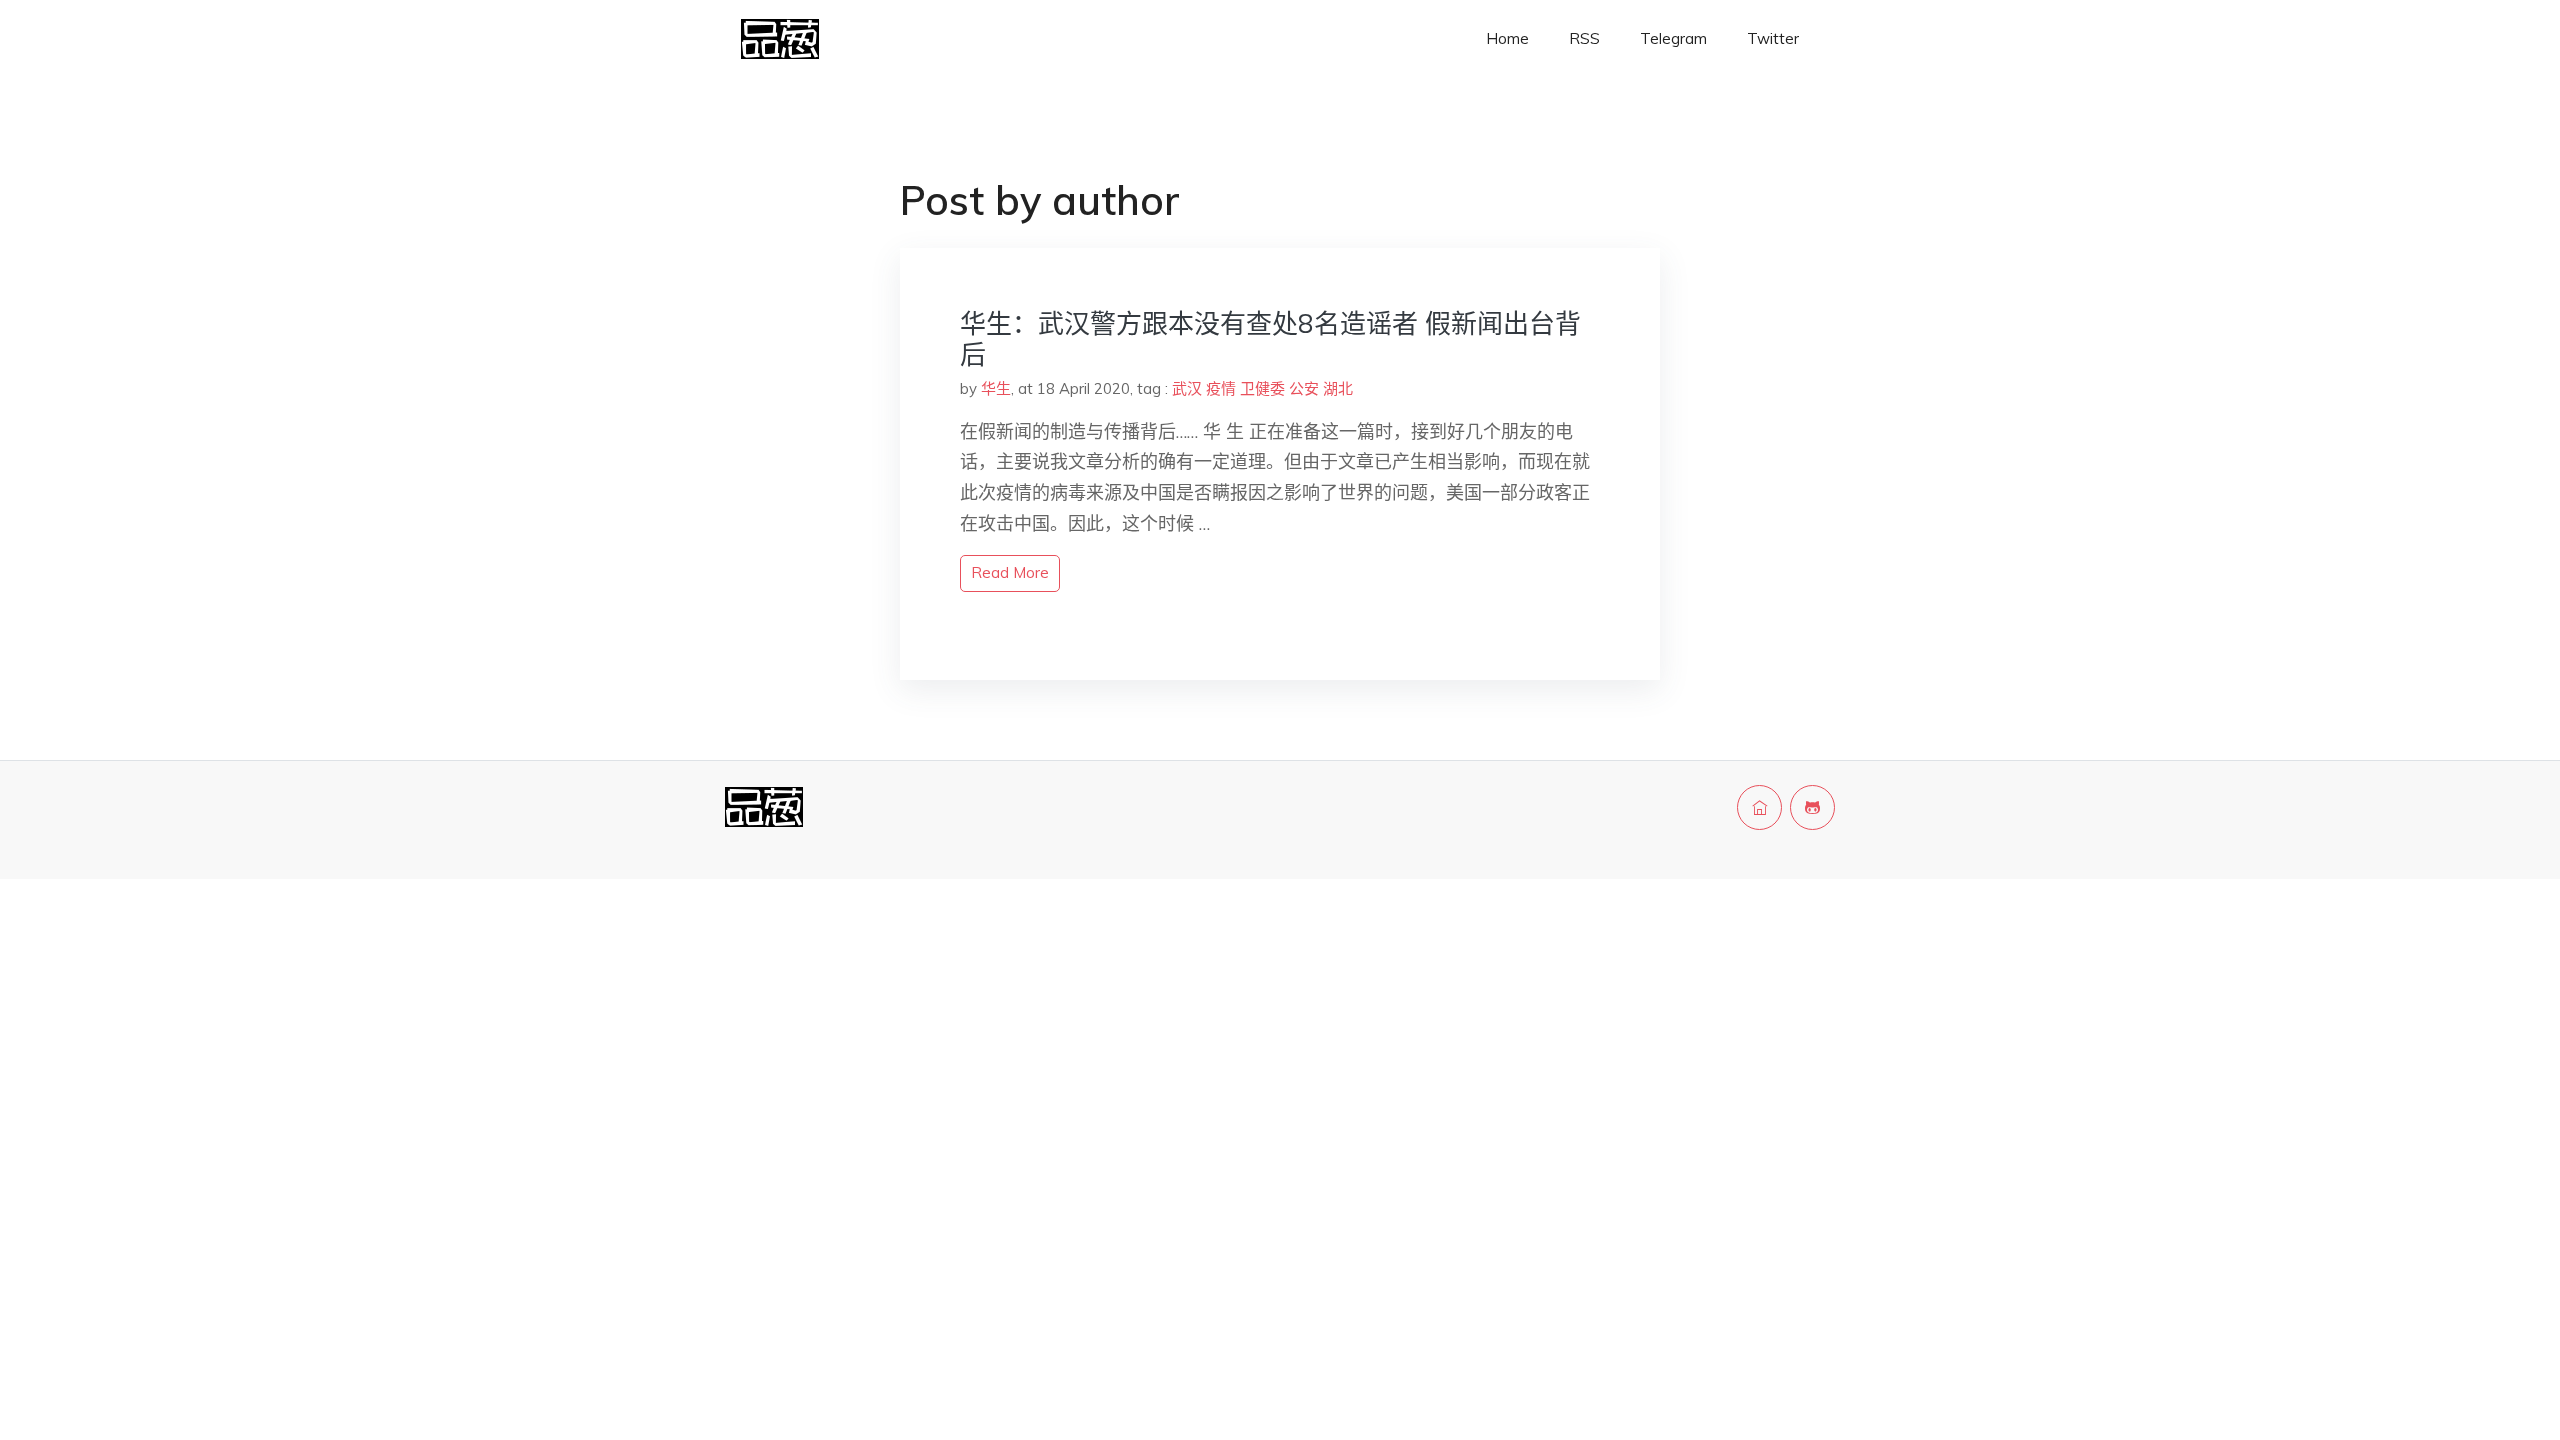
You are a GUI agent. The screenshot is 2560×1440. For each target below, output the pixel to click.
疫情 (1221, 388)
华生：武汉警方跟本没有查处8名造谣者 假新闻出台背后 (1270, 339)
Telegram (1673, 38)
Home (1507, 38)
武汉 (1187, 388)
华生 (996, 388)
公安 (1304, 388)
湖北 (1338, 388)
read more (1010, 572)
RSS (1584, 38)
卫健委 (1262, 388)
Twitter (1773, 38)
